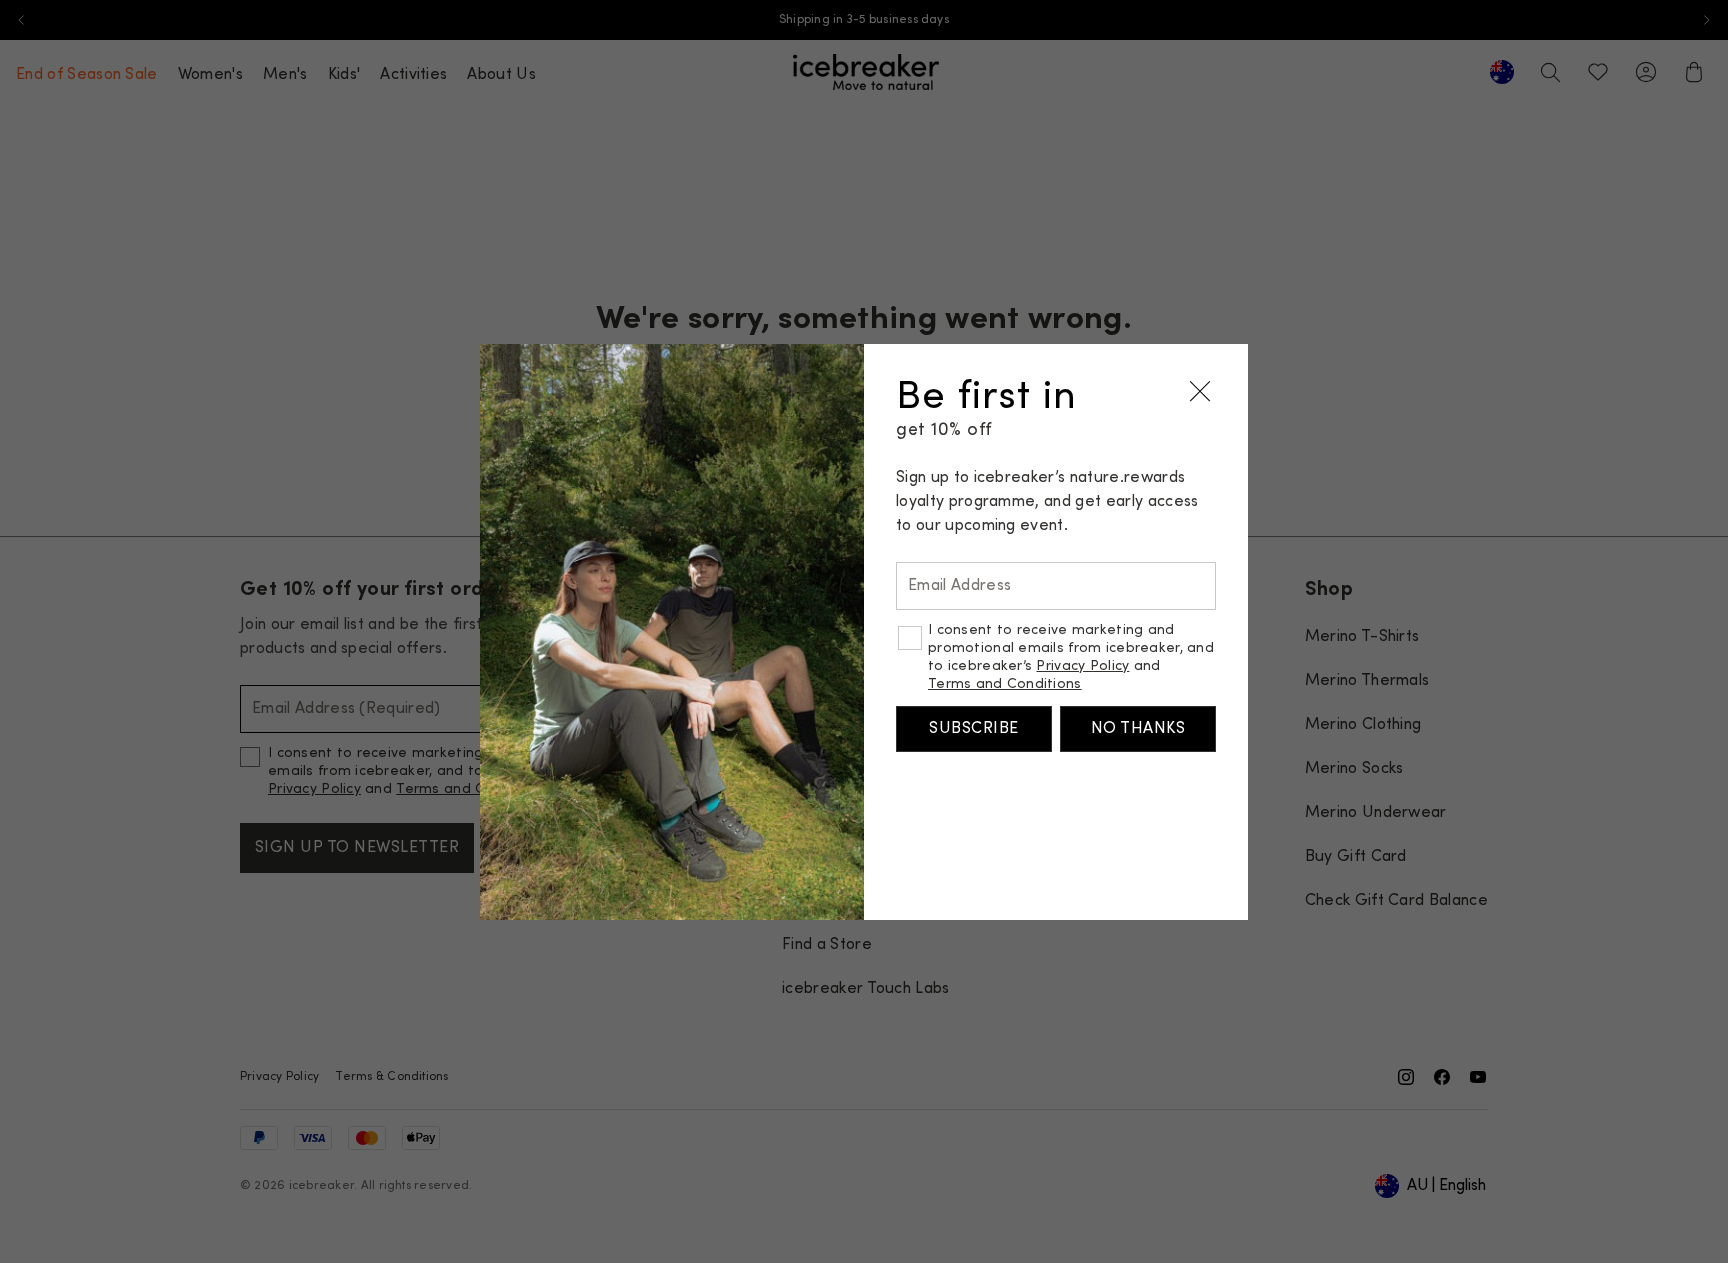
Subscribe (973, 729)
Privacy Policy (1082, 666)
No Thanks (1138, 729)
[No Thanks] (1200, 392)
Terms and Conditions (1005, 684)
